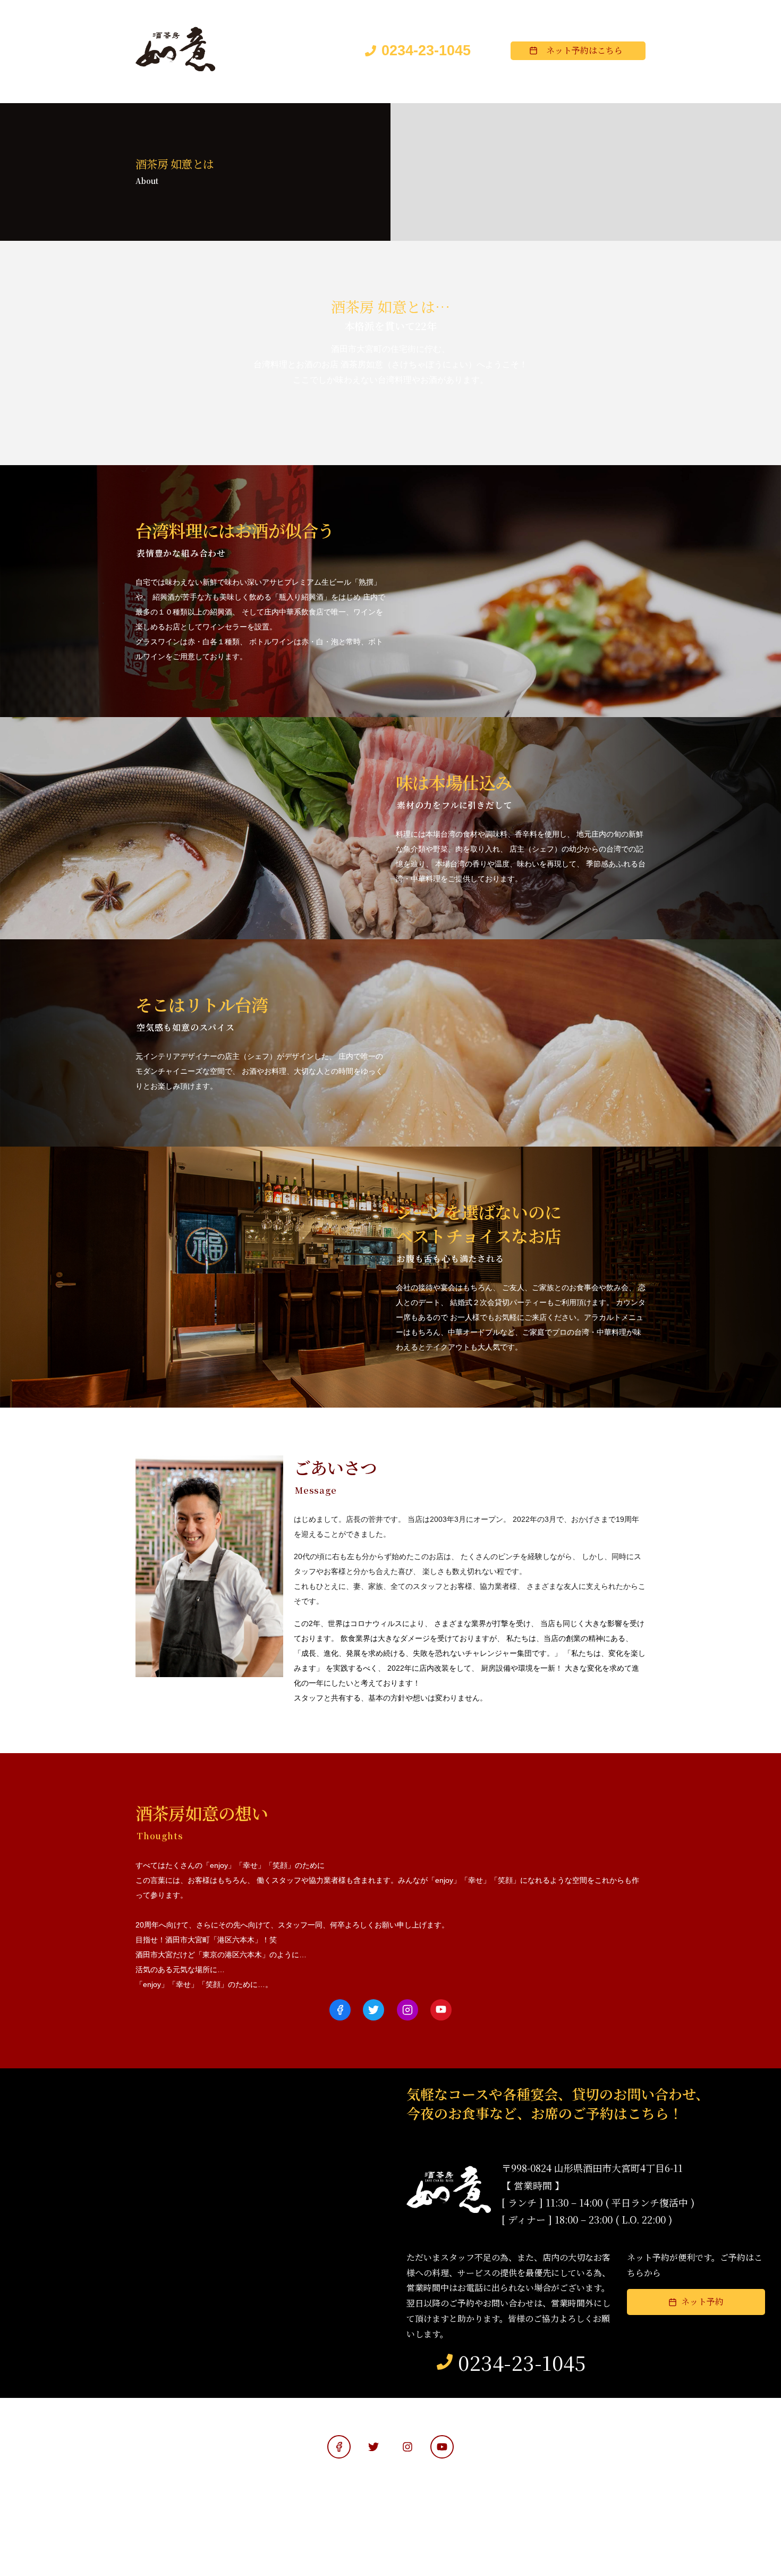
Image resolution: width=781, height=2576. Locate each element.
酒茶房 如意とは (224, 92)
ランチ (440, 92)
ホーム (160, 92)
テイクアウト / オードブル (589, 92)
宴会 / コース (499, 92)
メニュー (333, 92)
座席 (284, 92)
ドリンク (388, 92)
